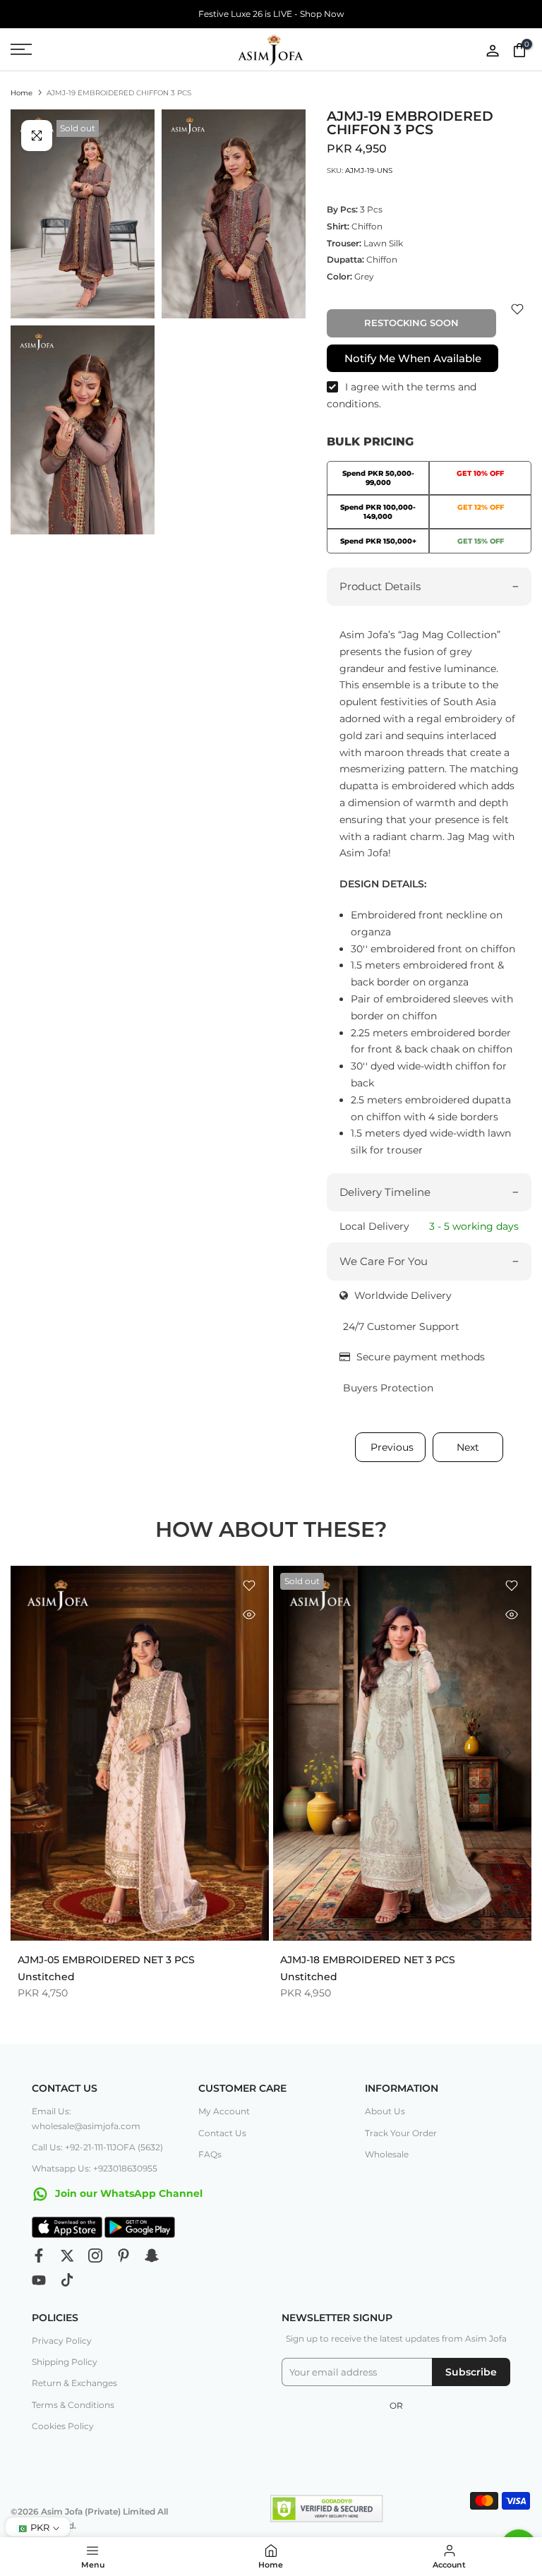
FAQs (210, 2154)
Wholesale (387, 2154)
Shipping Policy (65, 2362)
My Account (224, 2111)
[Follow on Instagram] (95, 2256)
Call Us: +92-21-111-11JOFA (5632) (97, 2147)
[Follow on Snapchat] (152, 2256)
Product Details (380, 586)
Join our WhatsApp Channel (127, 2193)
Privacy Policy (62, 2341)
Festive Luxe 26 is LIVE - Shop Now (271, 14)
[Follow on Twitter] (67, 2256)
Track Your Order (401, 2133)
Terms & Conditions (73, 2405)
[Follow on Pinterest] (124, 2256)
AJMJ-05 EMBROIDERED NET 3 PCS (106, 1959)
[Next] (507, 1753)
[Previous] (35, 1753)
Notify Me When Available (413, 358)
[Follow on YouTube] (39, 2280)
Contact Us (222, 2133)
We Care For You (384, 1261)
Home (22, 93)
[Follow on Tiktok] (67, 2280)
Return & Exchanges (74, 2383)
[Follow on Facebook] (39, 2256)
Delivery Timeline (385, 1192)
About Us (385, 2111)
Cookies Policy (63, 2426)
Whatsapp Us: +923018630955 (95, 2168)
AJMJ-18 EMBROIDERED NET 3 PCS (368, 1959)
